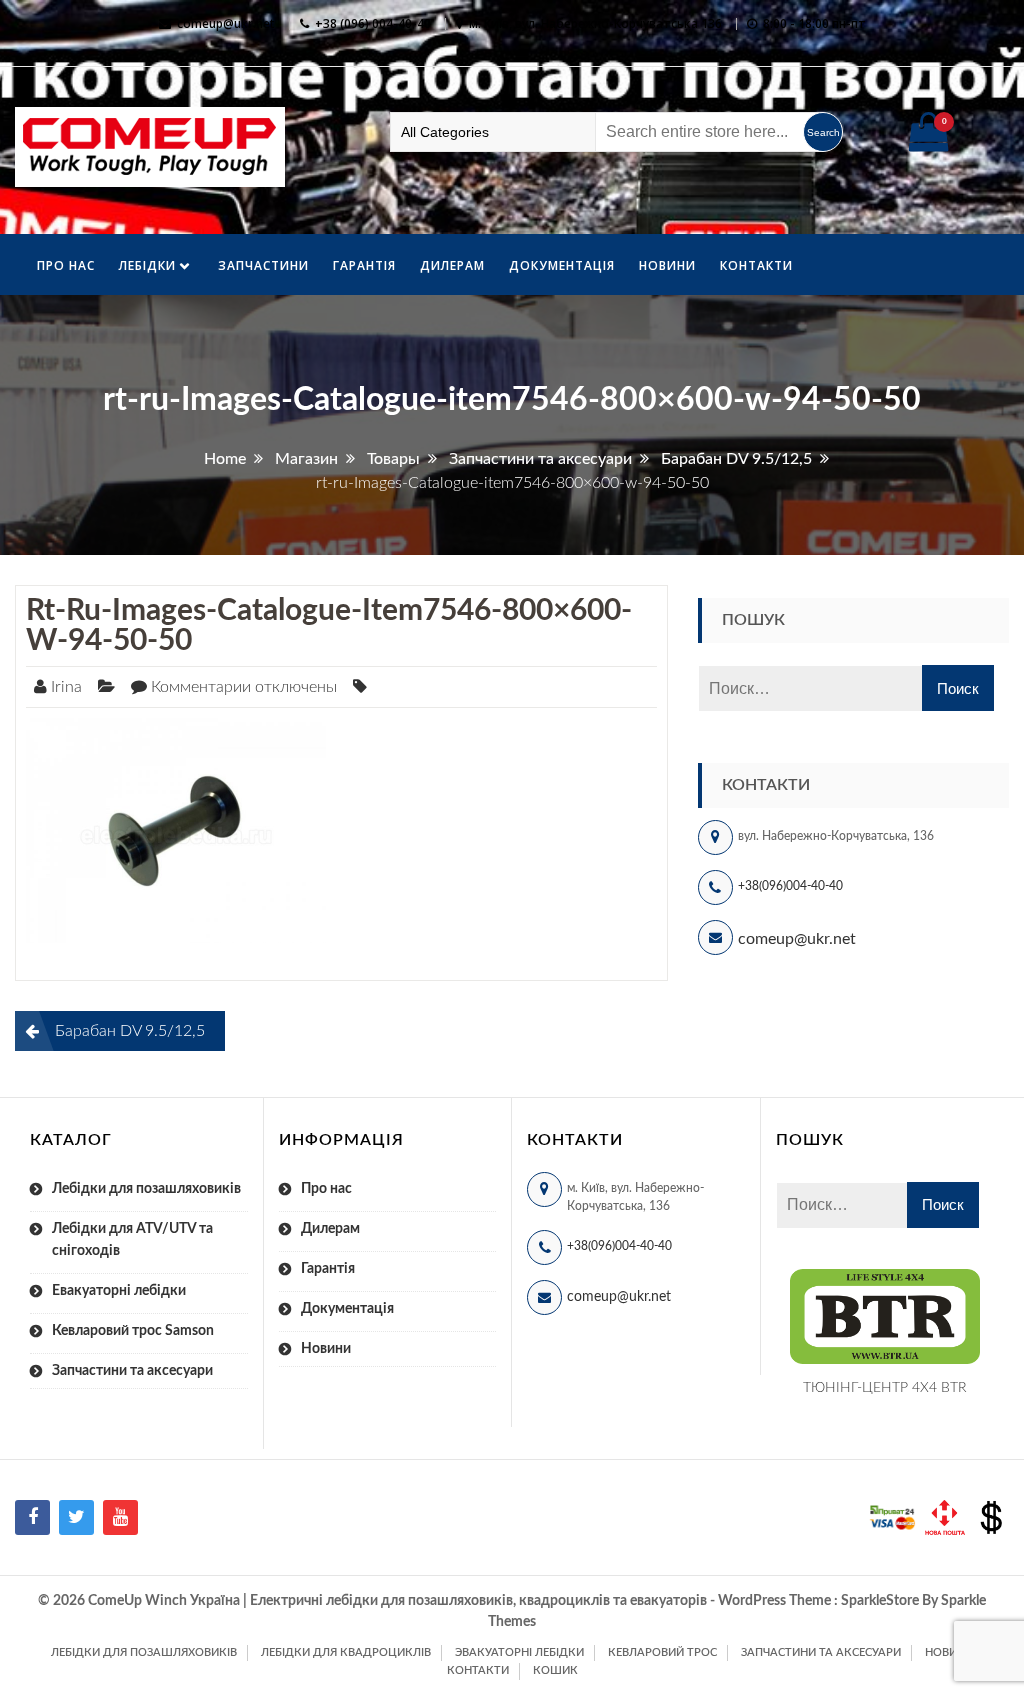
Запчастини (263, 265)
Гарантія (364, 265)
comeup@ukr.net (226, 23)
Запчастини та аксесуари (132, 1371)
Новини (667, 265)
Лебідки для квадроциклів (346, 1652)
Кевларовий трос (662, 1652)
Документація (562, 265)
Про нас (66, 265)
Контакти (756, 265)
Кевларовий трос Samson (133, 1331)
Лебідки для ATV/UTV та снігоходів (132, 1240)
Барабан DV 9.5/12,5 (130, 1031)
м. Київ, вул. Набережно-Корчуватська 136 (595, 23)
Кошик (555, 1670)
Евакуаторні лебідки (119, 1291)
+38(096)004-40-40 (790, 886)
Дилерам (452, 265)
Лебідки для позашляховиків (146, 1189)
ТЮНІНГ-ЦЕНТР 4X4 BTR (885, 1388)
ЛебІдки (147, 265)
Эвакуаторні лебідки (519, 1652)
